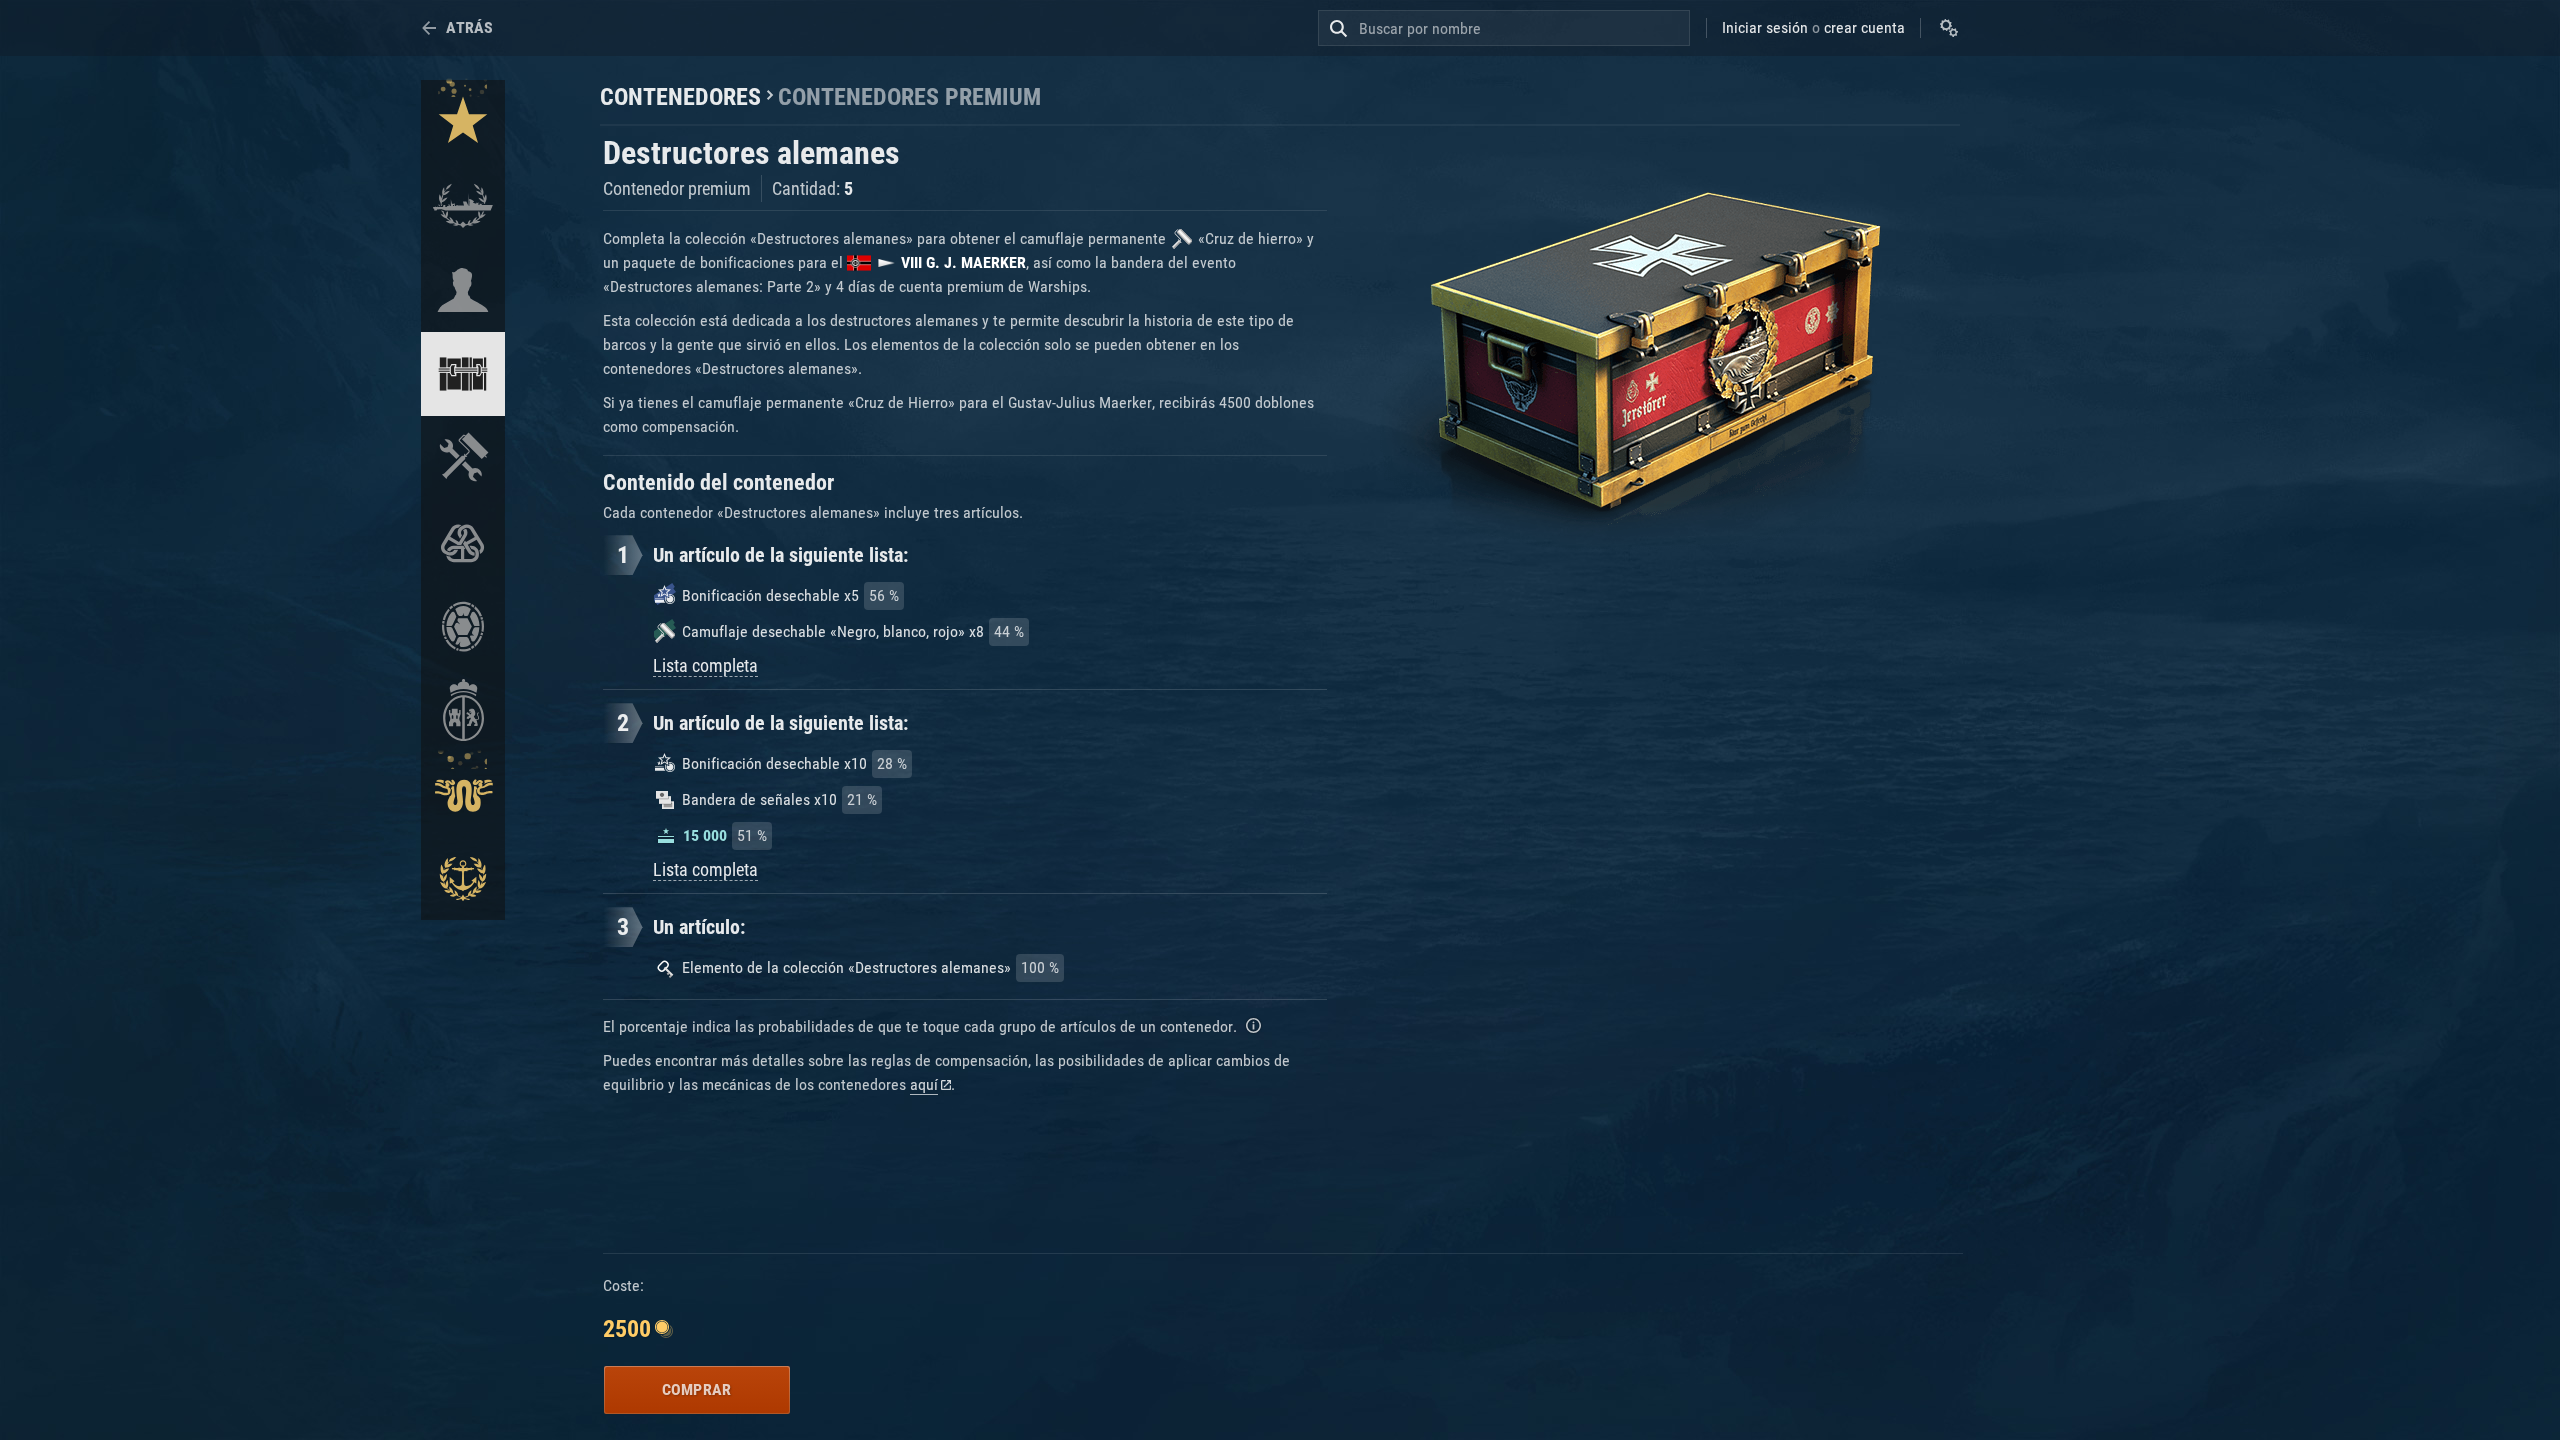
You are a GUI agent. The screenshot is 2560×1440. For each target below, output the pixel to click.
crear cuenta (1864, 27)
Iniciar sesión (1765, 27)
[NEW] (463, 122)
